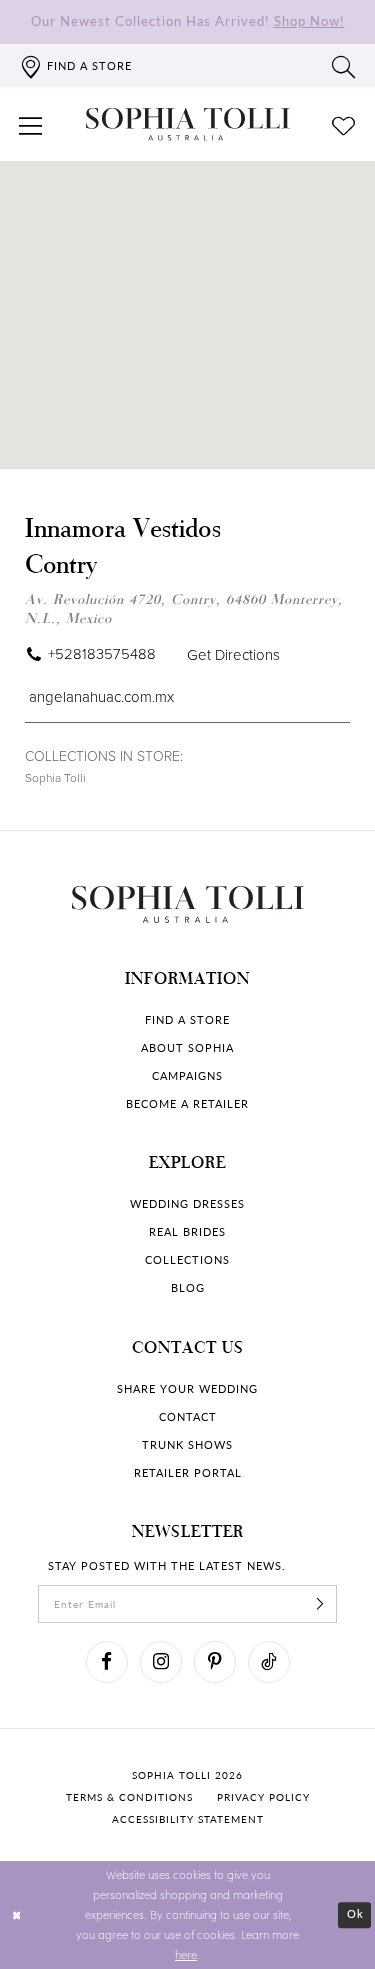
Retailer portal (188, 1472)
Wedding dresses (187, 1203)
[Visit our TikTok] (269, 1662)
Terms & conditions (129, 1797)
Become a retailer (187, 1103)
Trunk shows (187, 1444)
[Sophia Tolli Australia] (188, 124)
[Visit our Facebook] (107, 1662)
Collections (187, 1259)
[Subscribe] (320, 1604)
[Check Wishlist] (344, 124)
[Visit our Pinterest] (215, 1662)
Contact (188, 1416)
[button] (31, 124)
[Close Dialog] (17, 1915)
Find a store (187, 1019)
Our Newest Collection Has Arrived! (188, 20)
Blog (188, 1287)
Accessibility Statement (188, 1819)
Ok (355, 1914)
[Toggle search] (344, 66)
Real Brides (187, 1231)
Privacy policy (263, 1797)
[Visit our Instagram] (161, 1662)
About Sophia (187, 1047)
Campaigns (187, 1075)
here (186, 1954)
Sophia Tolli (55, 777)
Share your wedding (187, 1388)
